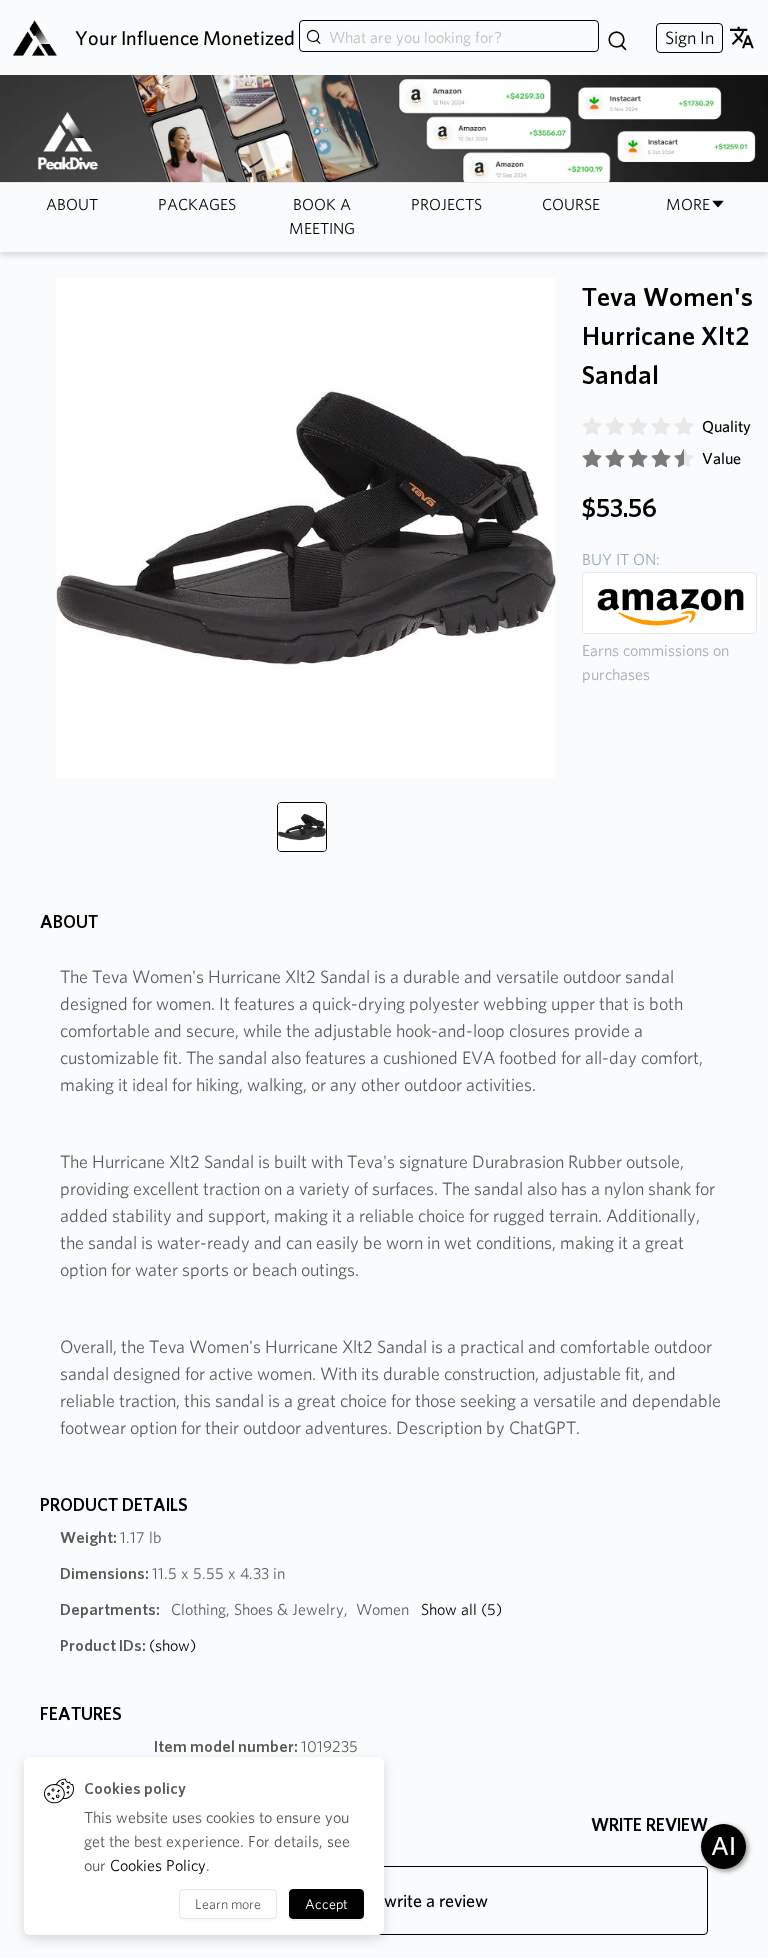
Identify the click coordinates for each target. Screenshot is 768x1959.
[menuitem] (687, 37)
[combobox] (448, 38)
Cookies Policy (158, 1865)
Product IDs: (128, 1645)
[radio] (592, 427)
